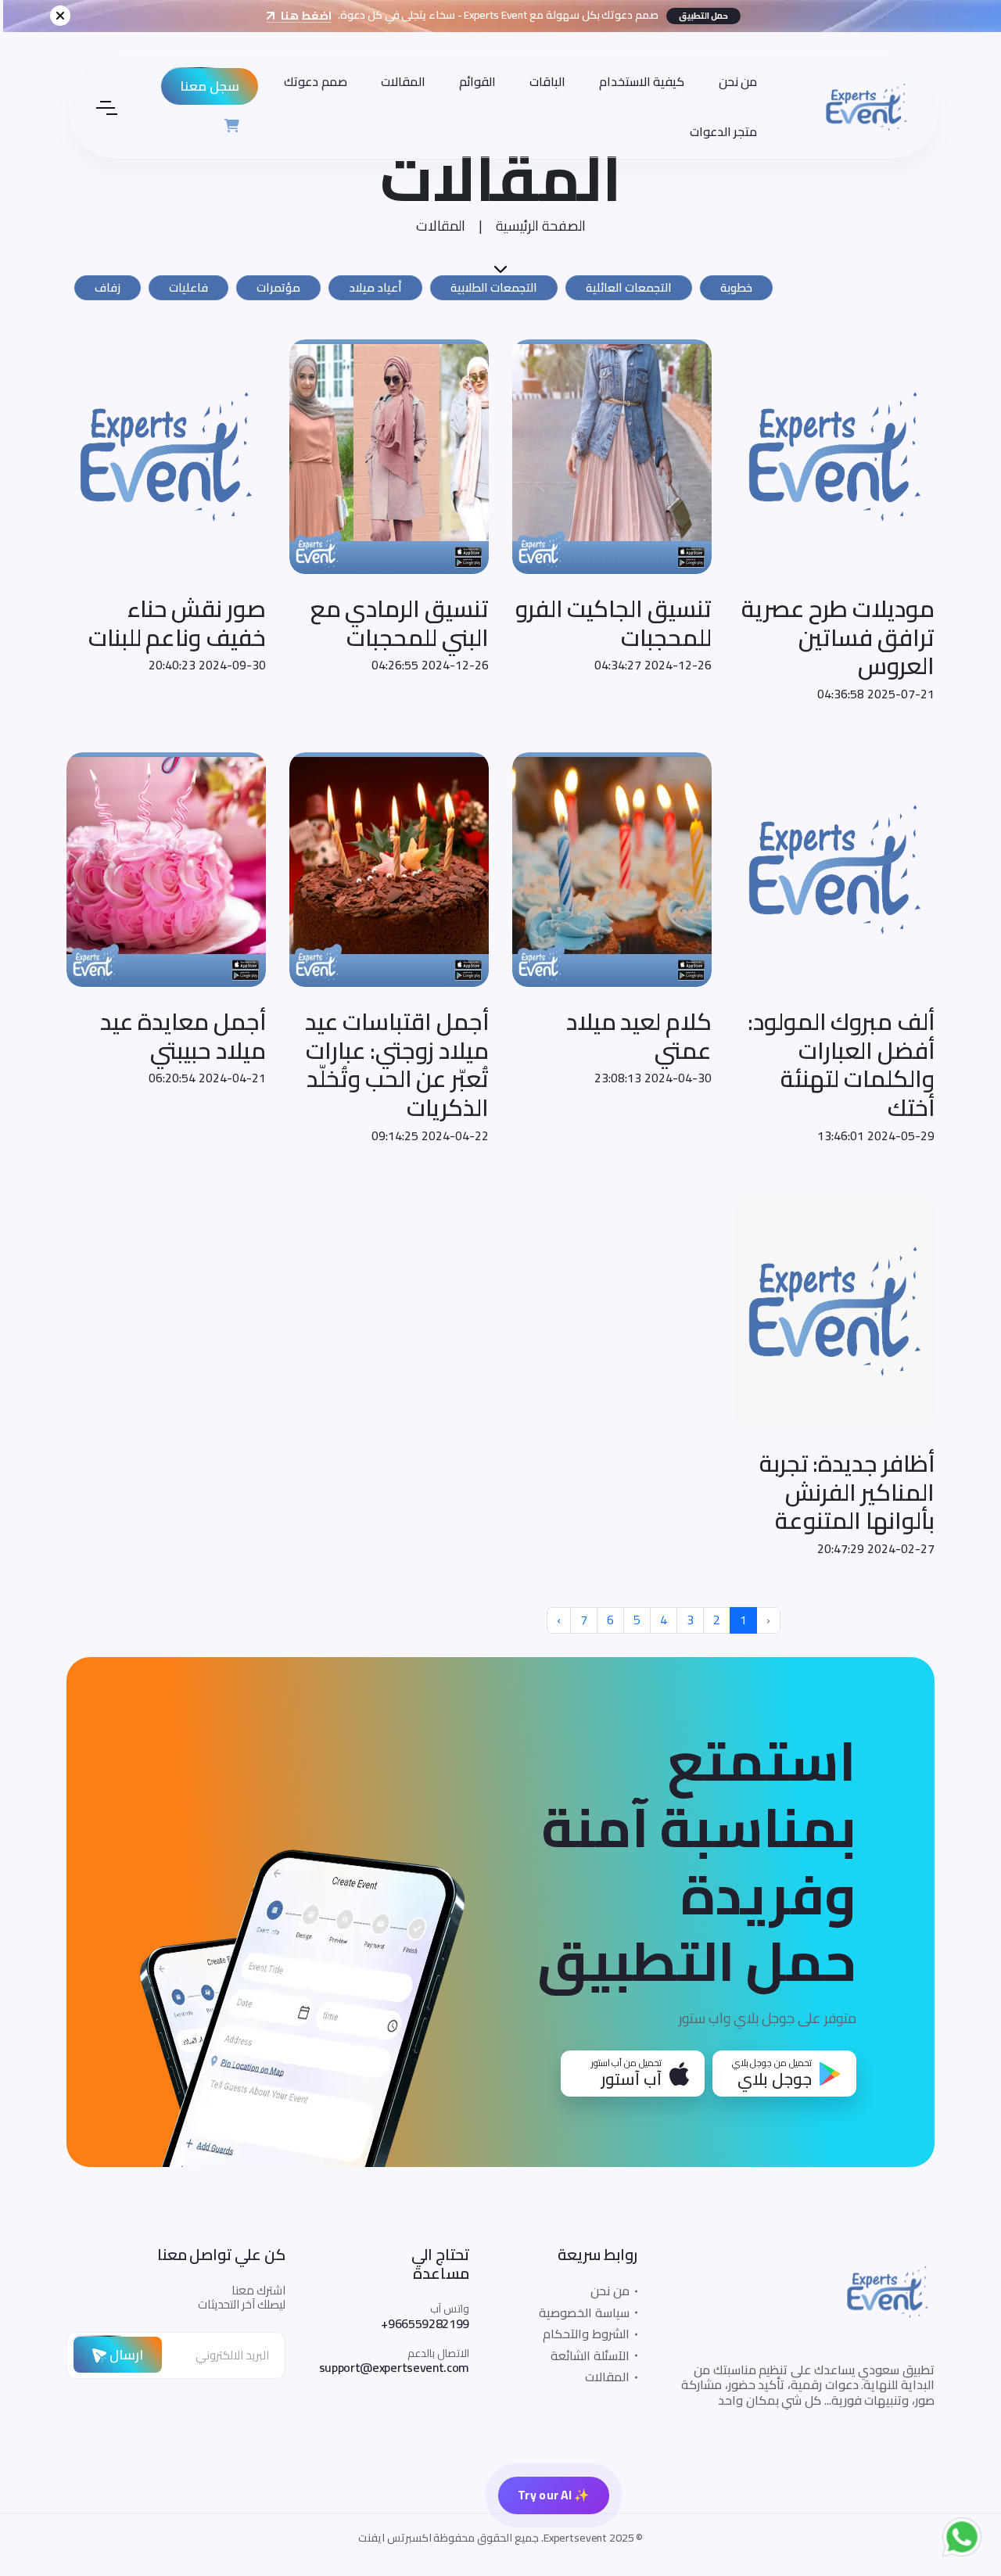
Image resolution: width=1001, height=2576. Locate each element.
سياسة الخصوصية (584, 2312)
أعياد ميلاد (375, 287)
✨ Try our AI (554, 2495)
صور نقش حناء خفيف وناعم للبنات (177, 623)
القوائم (474, 81)
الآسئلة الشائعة (590, 2355)
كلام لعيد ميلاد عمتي (639, 1036)
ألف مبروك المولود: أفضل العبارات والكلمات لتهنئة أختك (841, 1064)
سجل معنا (206, 86)
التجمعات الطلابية (494, 287)
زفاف (108, 287)
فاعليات (188, 287)
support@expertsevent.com (394, 2367)
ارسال (125, 2354)
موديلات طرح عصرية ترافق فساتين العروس (838, 637)
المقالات (400, 81)
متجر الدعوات (721, 131)
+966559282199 (425, 2323)
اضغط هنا (302, 16)
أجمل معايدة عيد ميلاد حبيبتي (183, 1036)
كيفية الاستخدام (639, 81)
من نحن (735, 81)
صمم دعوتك (312, 81)
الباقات (544, 81)
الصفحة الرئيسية (541, 226)
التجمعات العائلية (629, 287)
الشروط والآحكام (586, 2334)
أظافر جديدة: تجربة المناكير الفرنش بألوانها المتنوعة (847, 1492)
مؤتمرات (278, 287)
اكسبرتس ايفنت (395, 2538)
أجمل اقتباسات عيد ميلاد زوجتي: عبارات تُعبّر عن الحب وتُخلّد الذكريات (397, 1064)
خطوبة (736, 287)
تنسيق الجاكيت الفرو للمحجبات (614, 623)
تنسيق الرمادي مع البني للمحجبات (400, 623)
